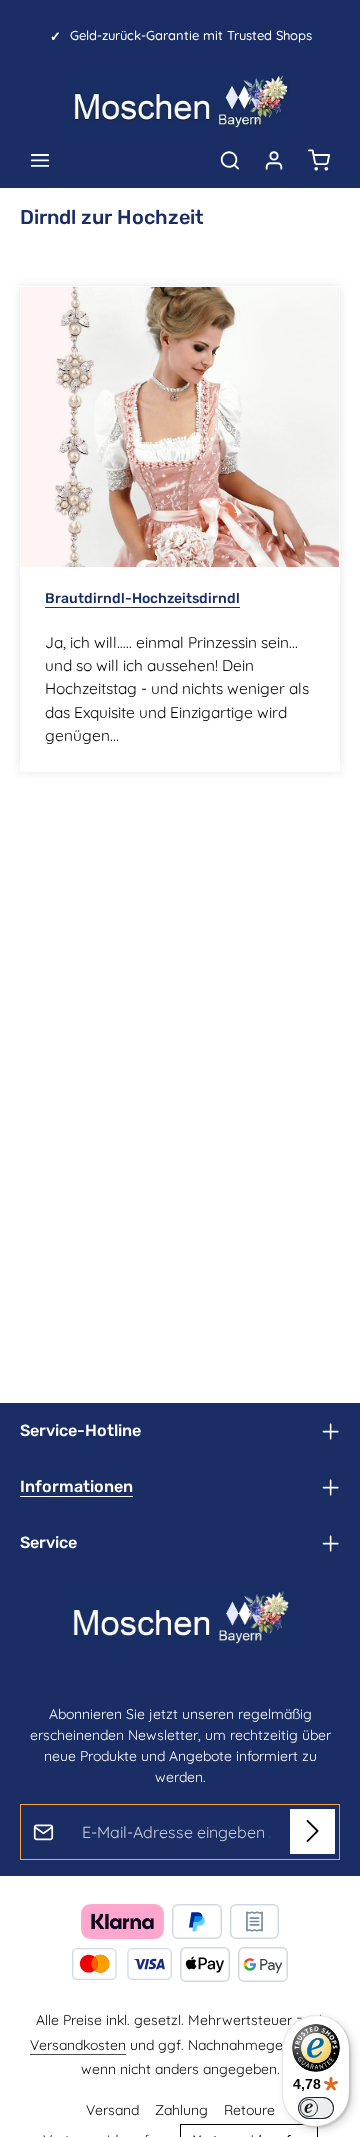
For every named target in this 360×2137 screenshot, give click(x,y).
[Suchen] (230, 160)
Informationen (76, 1486)
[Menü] (40, 160)
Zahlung (181, 2110)
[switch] (316, 2108)
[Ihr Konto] (274, 160)
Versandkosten (78, 2045)
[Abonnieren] (312, 1831)
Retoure (249, 2110)
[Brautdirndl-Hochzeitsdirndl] (180, 427)
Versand (112, 2110)
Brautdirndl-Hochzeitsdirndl (142, 598)
